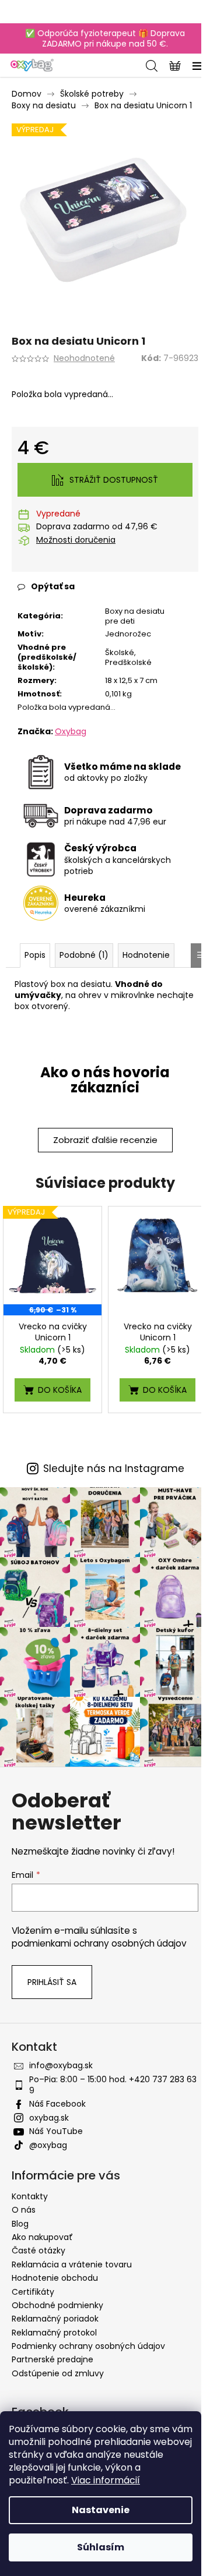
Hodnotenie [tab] (146, 955)
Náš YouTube (56, 2131)
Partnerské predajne (52, 2359)
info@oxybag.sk (61, 2065)
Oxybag (71, 731)
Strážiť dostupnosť (114, 480)
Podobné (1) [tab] (84, 955)
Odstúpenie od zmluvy (58, 2373)
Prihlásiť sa (52, 1982)
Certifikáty (33, 2292)
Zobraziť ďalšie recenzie (105, 1140)
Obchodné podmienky (57, 2305)
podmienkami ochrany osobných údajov (99, 1943)
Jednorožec (128, 634)
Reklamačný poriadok (55, 2319)
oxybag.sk (49, 2118)
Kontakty (30, 2196)
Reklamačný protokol (54, 2333)
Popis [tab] (35, 955)
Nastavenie (101, 2510)
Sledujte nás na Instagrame (114, 1469)
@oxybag (48, 2145)
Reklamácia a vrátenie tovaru (72, 2264)
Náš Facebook (57, 2104)
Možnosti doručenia (76, 540)
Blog (20, 2224)
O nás (24, 2210)
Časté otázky (38, 2251)
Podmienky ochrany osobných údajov (88, 2346)
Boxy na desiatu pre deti (135, 616)
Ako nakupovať (42, 2237)
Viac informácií (106, 2480)
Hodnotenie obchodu (55, 2278)
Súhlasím (101, 2547)
